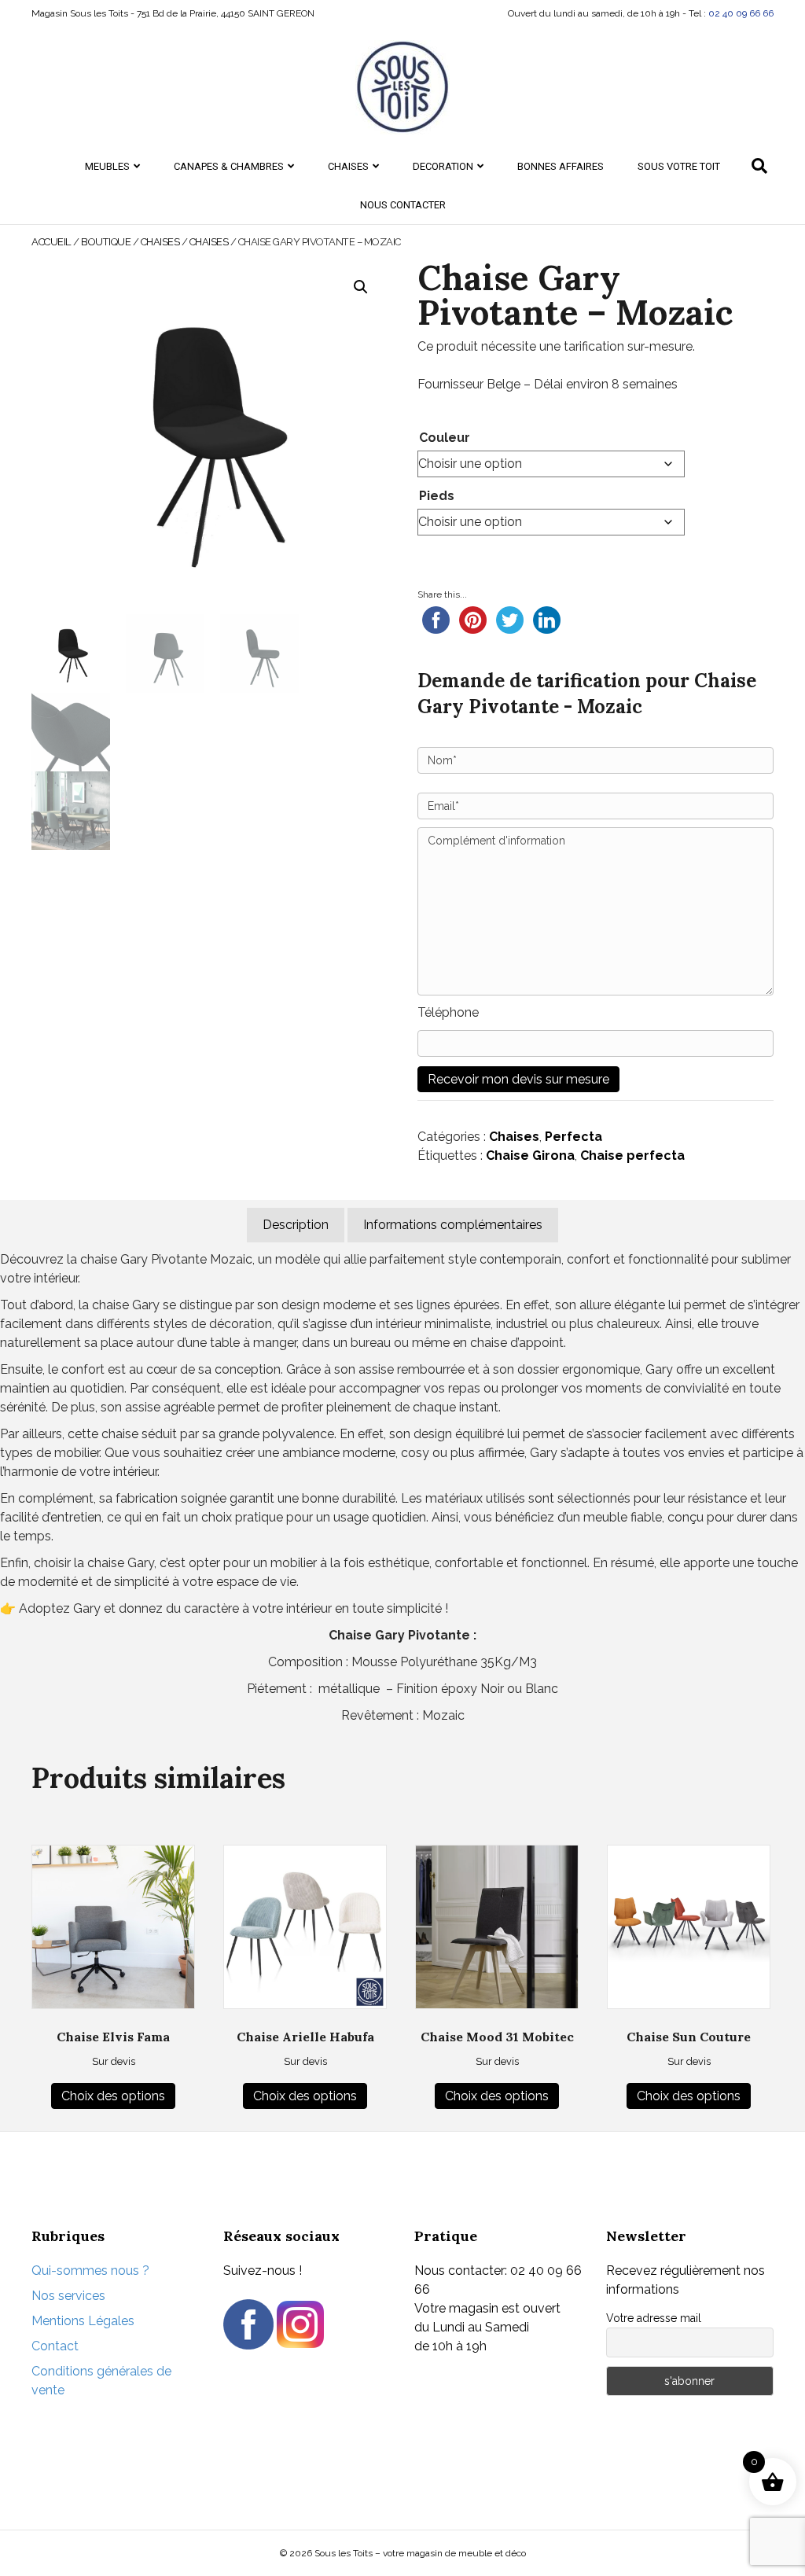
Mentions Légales (83, 2321)
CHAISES (348, 166)
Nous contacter (403, 205)
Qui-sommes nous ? (90, 2271)
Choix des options (113, 2096)
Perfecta (573, 1137)
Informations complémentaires (453, 1225)
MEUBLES (107, 166)
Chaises (209, 242)
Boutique (106, 242)
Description (296, 1225)
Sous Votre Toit (679, 166)
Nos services (68, 2296)
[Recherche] (759, 166)
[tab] (296, 1225)
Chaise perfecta (632, 1156)
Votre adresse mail (654, 2318)
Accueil (51, 242)
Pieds (437, 496)
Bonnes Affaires (561, 166)
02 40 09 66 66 (741, 13)
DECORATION (443, 166)
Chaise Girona (530, 1156)
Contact (55, 2346)
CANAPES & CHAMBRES (229, 166)
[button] (361, 287)
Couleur (445, 438)
